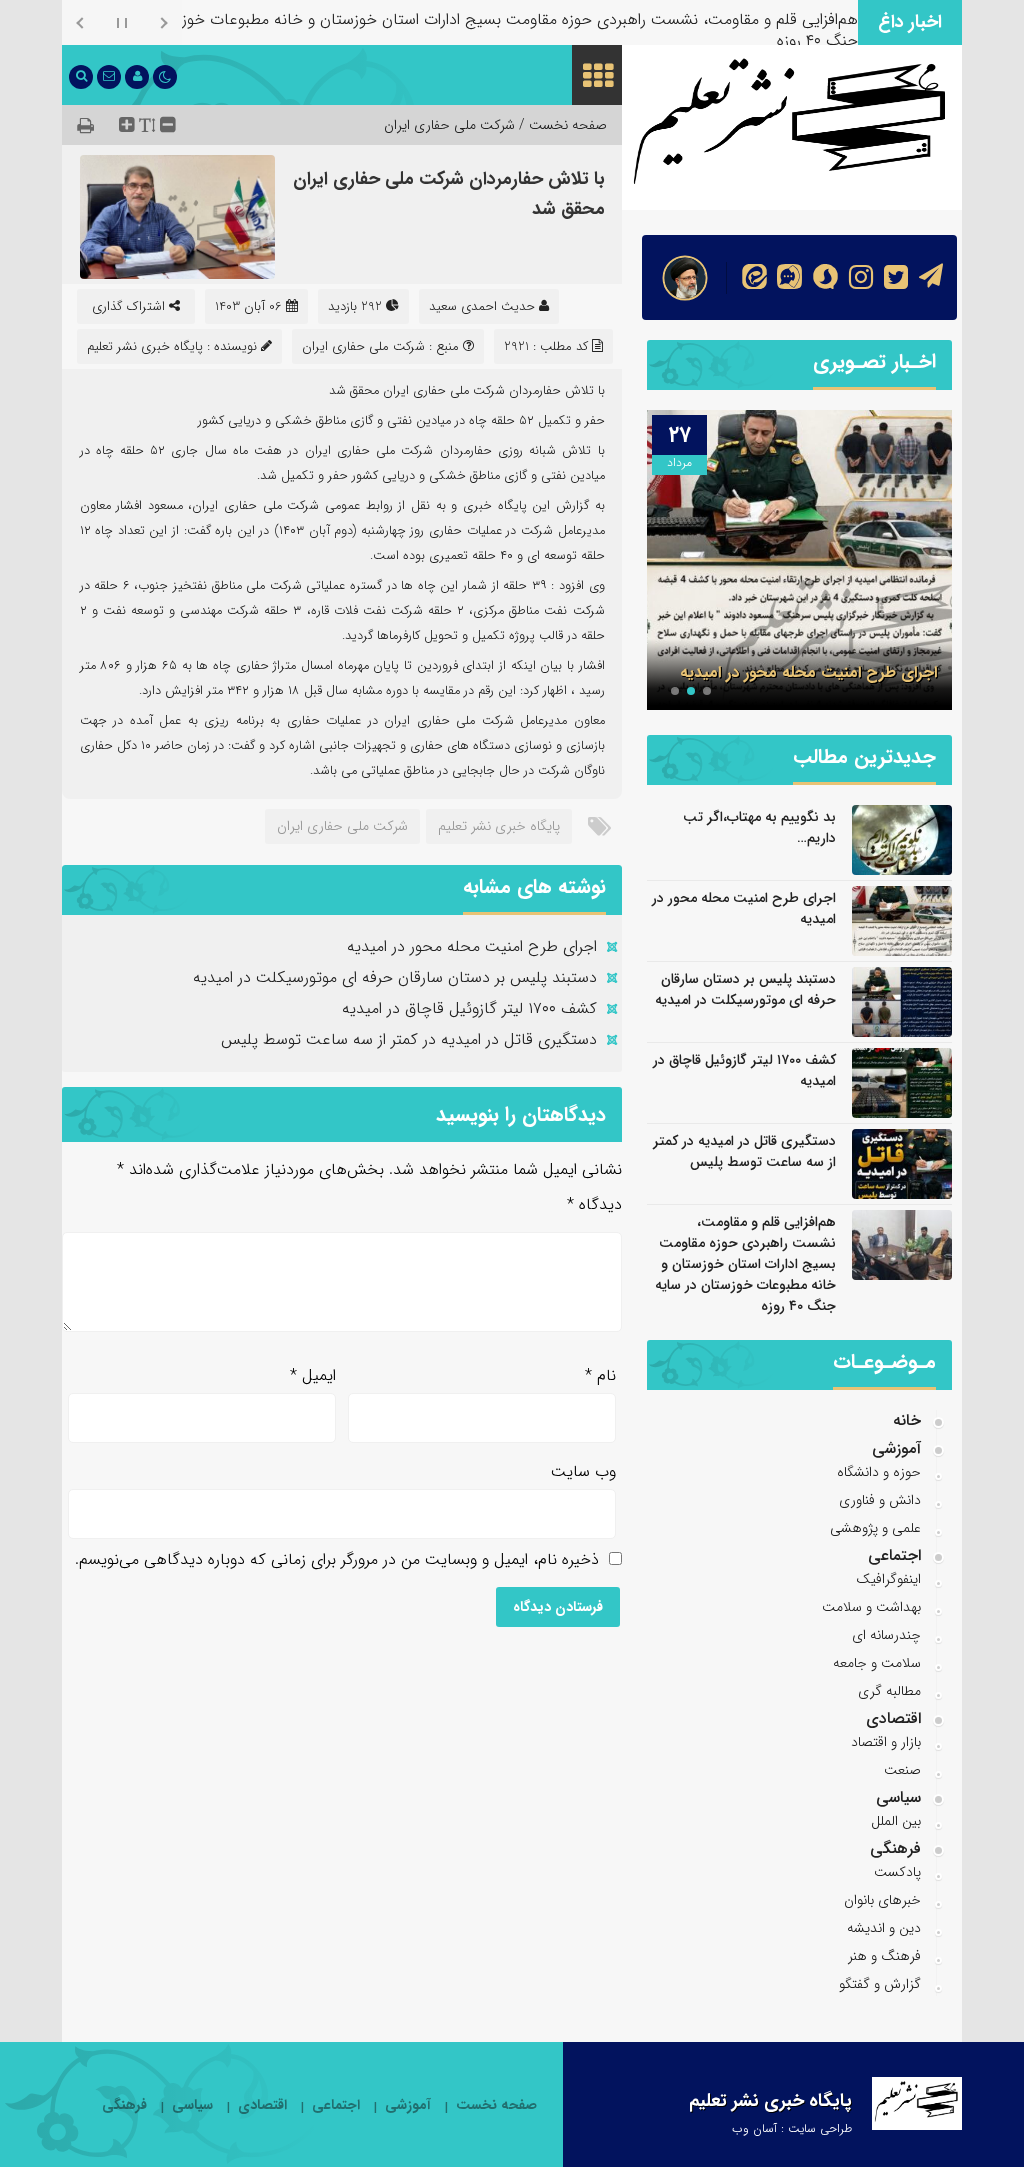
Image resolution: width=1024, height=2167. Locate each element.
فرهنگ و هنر (884, 1956)
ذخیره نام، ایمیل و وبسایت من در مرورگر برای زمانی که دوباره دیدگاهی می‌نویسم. (337, 1559)
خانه (907, 1420)
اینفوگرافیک (888, 1579)
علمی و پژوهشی (875, 1528)
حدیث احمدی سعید (482, 306)
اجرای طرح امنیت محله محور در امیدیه (472, 946)
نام (600, 1375)
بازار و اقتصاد (886, 1742)
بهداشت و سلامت (871, 1607)
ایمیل (313, 1375)
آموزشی (896, 1448)
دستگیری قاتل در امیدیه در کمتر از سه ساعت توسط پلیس (409, 1039)
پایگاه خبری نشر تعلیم (499, 826)
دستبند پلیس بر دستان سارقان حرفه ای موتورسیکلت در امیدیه (395, 977)
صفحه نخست (496, 2105)
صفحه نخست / (561, 125)
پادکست (897, 1872)
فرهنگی (895, 1848)
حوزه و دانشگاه (879, 1472)
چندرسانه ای (886, 1635)
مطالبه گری (889, 1691)
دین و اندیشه (884, 1928)
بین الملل (896, 1821)
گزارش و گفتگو (880, 1984)
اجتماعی (894, 1555)
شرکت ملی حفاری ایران (449, 125)
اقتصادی (893, 1718)
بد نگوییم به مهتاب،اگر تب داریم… (759, 827)
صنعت (902, 1770)
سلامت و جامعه (877, 1663)
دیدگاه (594, 1204)
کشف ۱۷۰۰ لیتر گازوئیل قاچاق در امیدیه (469, 1008)
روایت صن (825, 19)
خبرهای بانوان (882, 1900)
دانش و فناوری (880, 1500)
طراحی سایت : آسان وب (792, 2128)
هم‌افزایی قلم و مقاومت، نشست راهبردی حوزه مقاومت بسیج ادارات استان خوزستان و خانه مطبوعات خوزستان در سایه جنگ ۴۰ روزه (745, 1264)
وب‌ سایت (583, 1471)
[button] (707, 691)
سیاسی (898, 1797)
